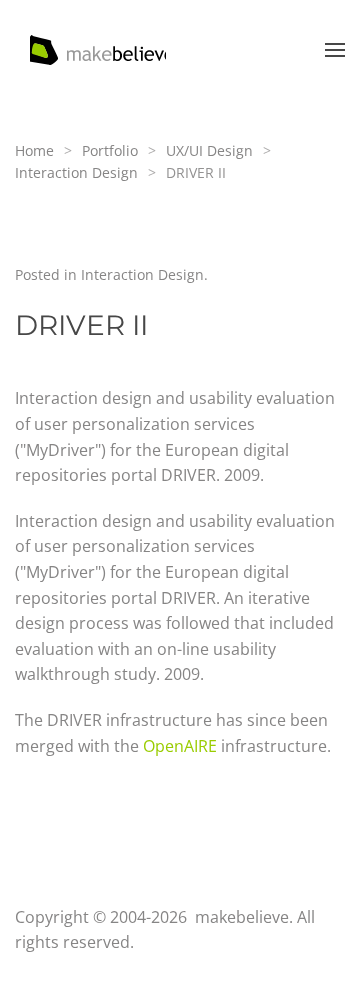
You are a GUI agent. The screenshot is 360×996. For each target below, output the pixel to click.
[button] (335, 50)
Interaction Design (142, 274)
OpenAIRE (180, 746)
